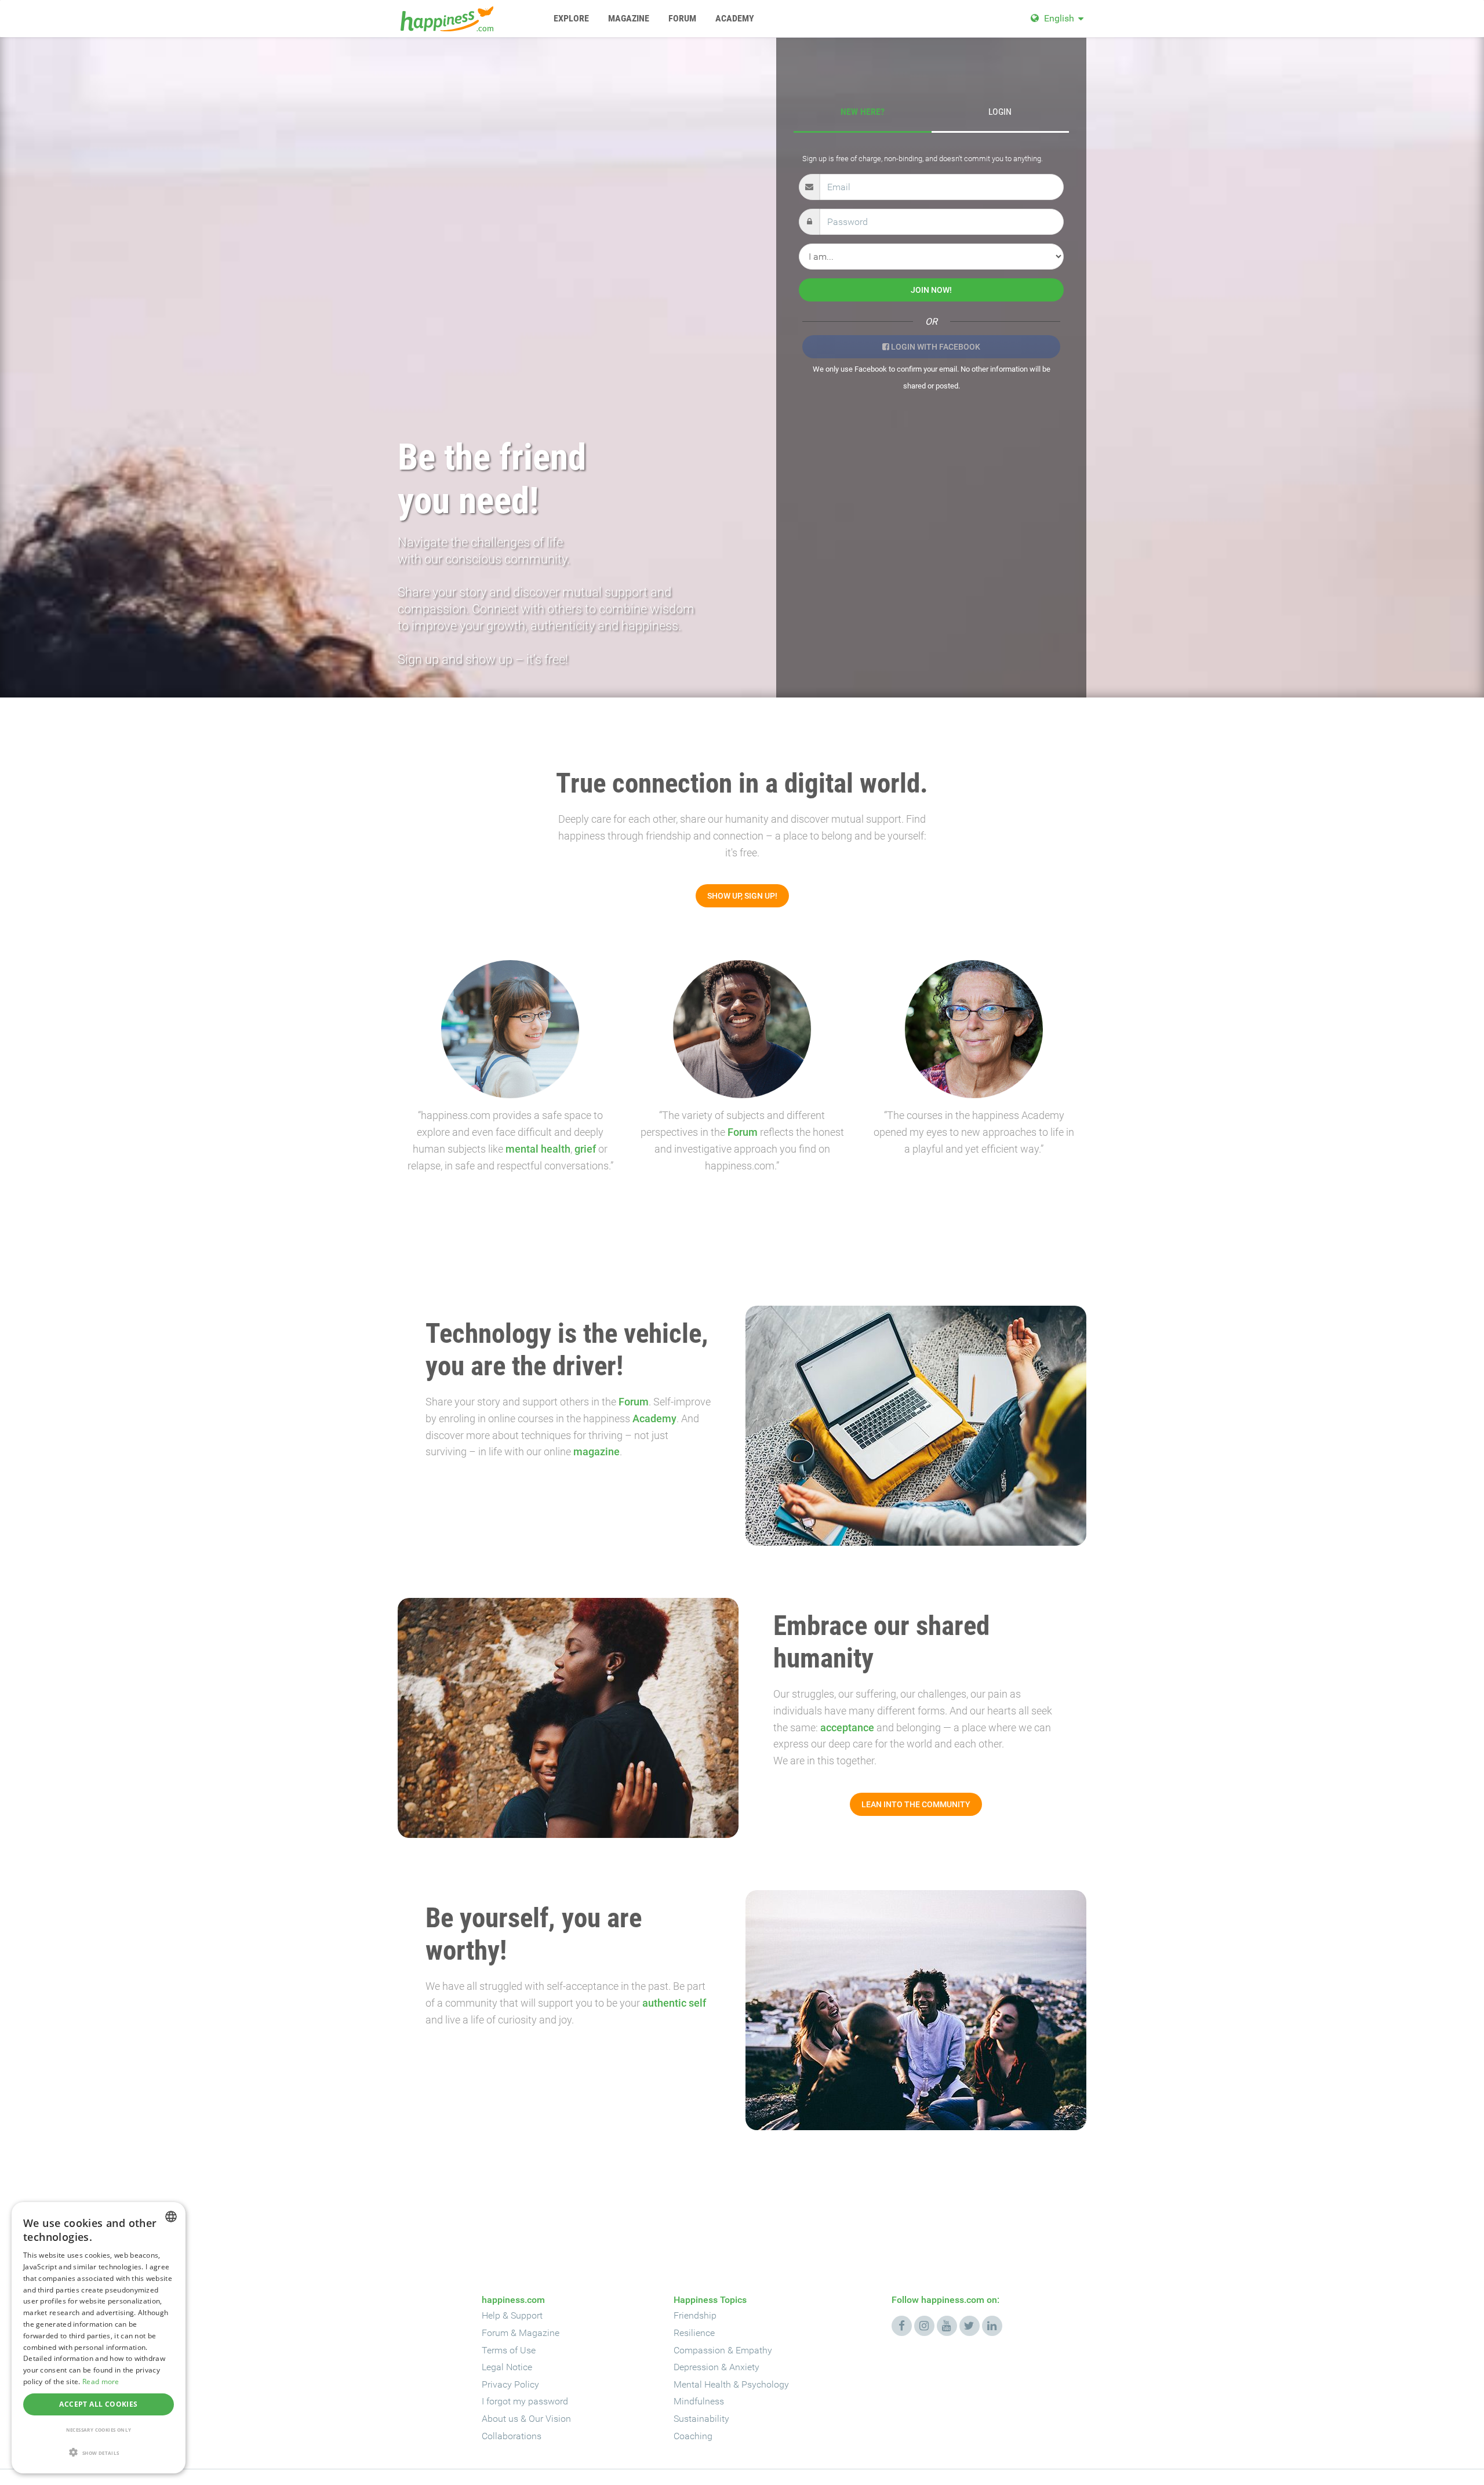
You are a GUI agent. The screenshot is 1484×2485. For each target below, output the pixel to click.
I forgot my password (525, 2401)
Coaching (693, 2436)
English (1059, 18)
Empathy (754, 2350)
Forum (743, 1132)
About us (500, 2419)
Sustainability (701, 2419)
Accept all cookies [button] (98, 2404)
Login (1000, 112)
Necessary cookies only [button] (99, 2430)
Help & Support (512, 2315)
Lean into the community (916, 1804)
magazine (596, 1452)
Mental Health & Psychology (731, 2384)
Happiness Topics (710, 2300)
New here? (863, 112)
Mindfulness (699, 2401)
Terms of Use (509, 2350)
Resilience (694, 2333)
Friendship (695, 2315)
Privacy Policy (510, 2384)
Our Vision (550, 2419)
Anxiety (744, 2367)
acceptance (847, 1727)
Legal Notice (507, 2367)
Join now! (931, 290)
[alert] (99, 2338)
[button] (99, 2453)
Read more (101, 2382)
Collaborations (512, 2436)
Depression (696, 2367)
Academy (654, 1418)
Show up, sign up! (742, 896)
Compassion (699, 2350)
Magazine (539, 2333)
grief (585, 1149)
